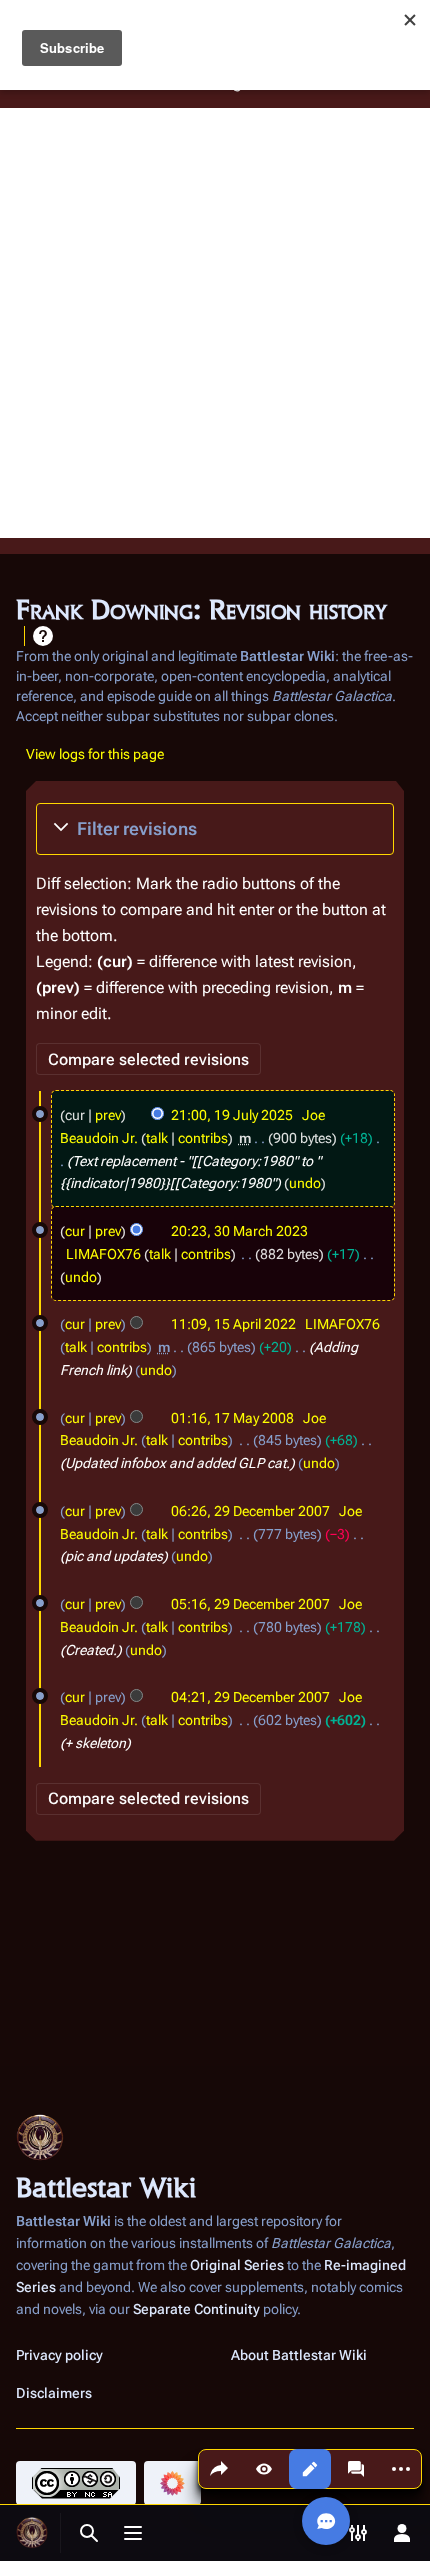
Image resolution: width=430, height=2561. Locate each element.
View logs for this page (95, 754)
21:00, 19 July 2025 (232, 1115)
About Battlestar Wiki (299, 2355)
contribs (203, 1138)
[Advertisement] (215, 323)
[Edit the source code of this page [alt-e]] (310, 2469)
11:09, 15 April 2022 (233, 1324)
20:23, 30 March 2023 (239, 1231)
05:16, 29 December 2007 (250, 1604)
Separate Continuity (196, 2309)
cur (75, 1231)
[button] (215, 829)
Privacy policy (59, 2355)
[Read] (264, 2469)
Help (43, 636)
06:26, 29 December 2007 (250, 1511)
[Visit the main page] (32, 2533)
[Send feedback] (326, 2521)
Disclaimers (54, 2393)
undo (305, 1183)
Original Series (237, 2265)
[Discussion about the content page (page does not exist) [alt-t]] (356, 2469)
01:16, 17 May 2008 (232, 1418)
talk (157, 1138)
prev (108, 1115)
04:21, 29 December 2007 (250, 1697)
